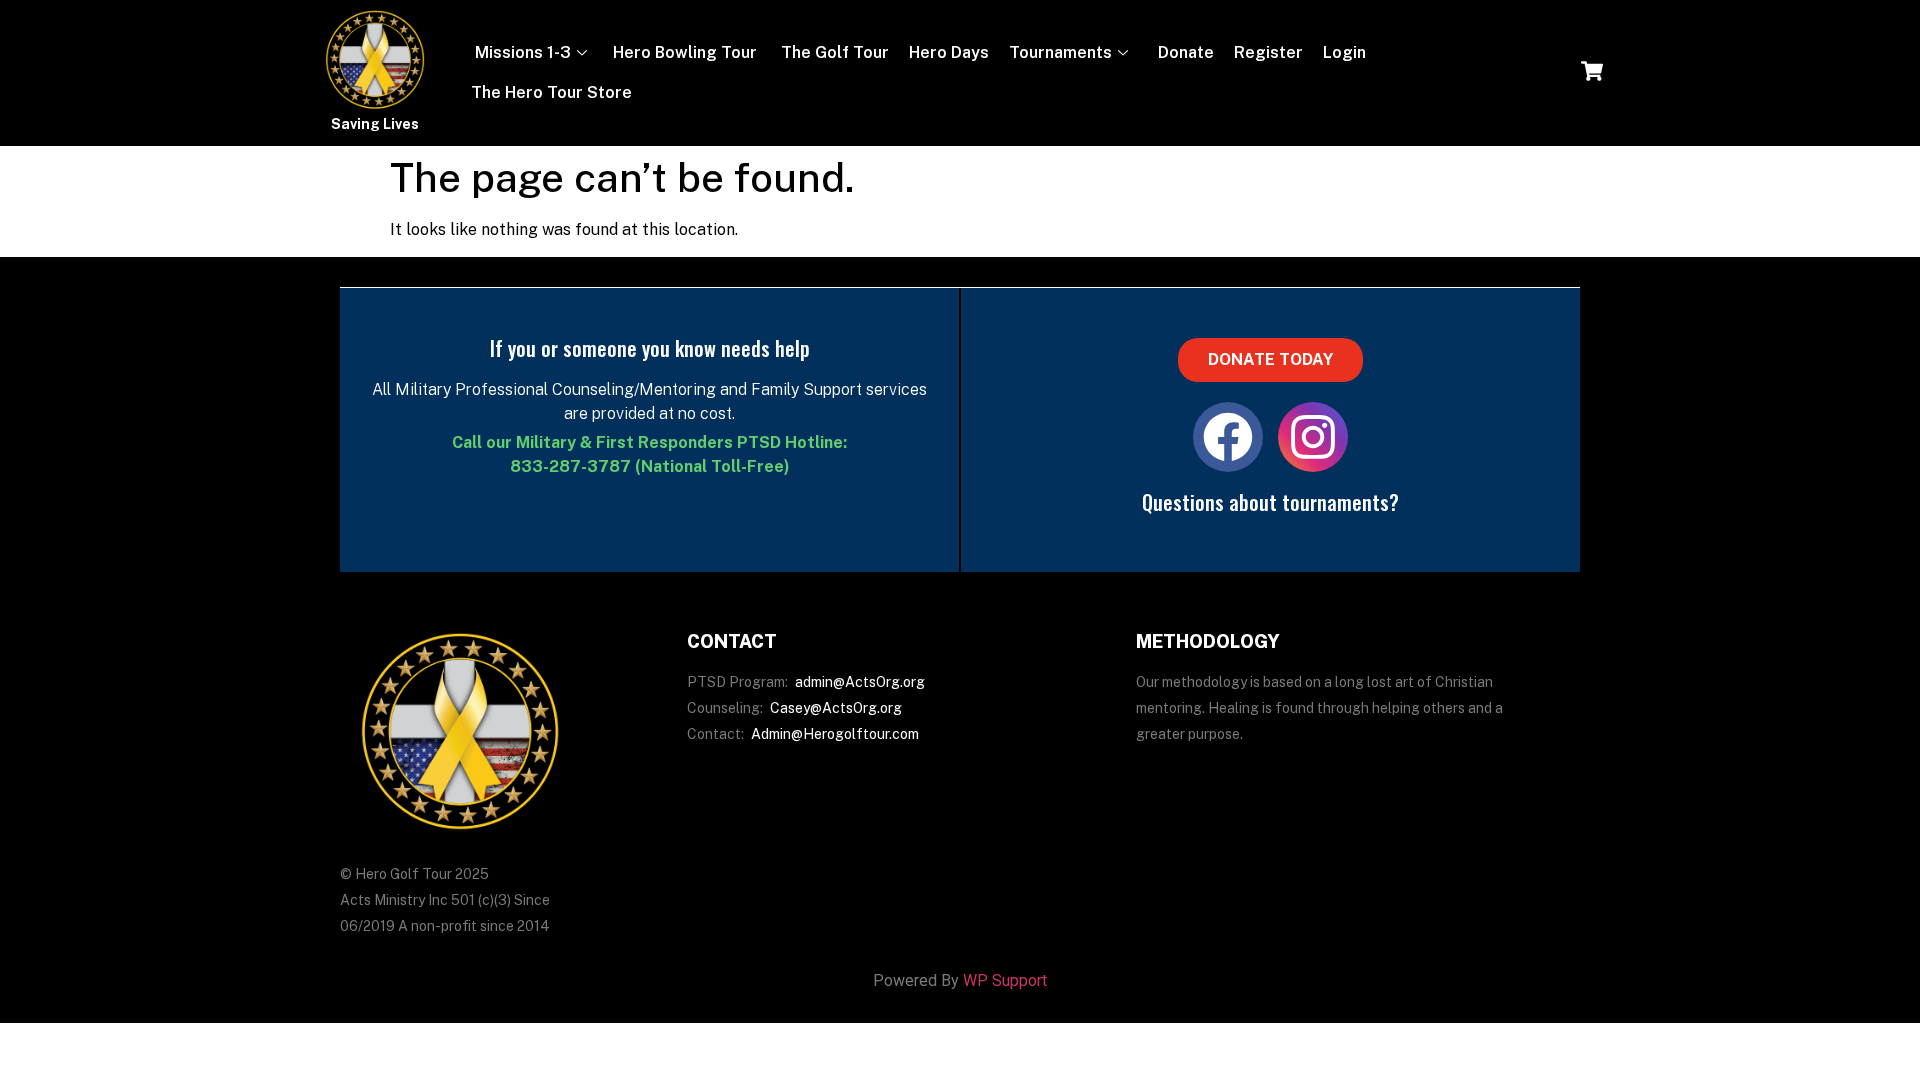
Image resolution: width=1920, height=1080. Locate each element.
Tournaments (1060, 52)
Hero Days (949, 52)
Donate (1184, 52)
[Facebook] (1228, 437)
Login (1344, 52)
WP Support (1005, 980)
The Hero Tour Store (551, 92)
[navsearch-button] (1592, 73)
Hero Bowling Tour (685, 52)
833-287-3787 (570, 466)
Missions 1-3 (521, 52)
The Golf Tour (833, 52)
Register (1268, 52)
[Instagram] (1313, 437)
